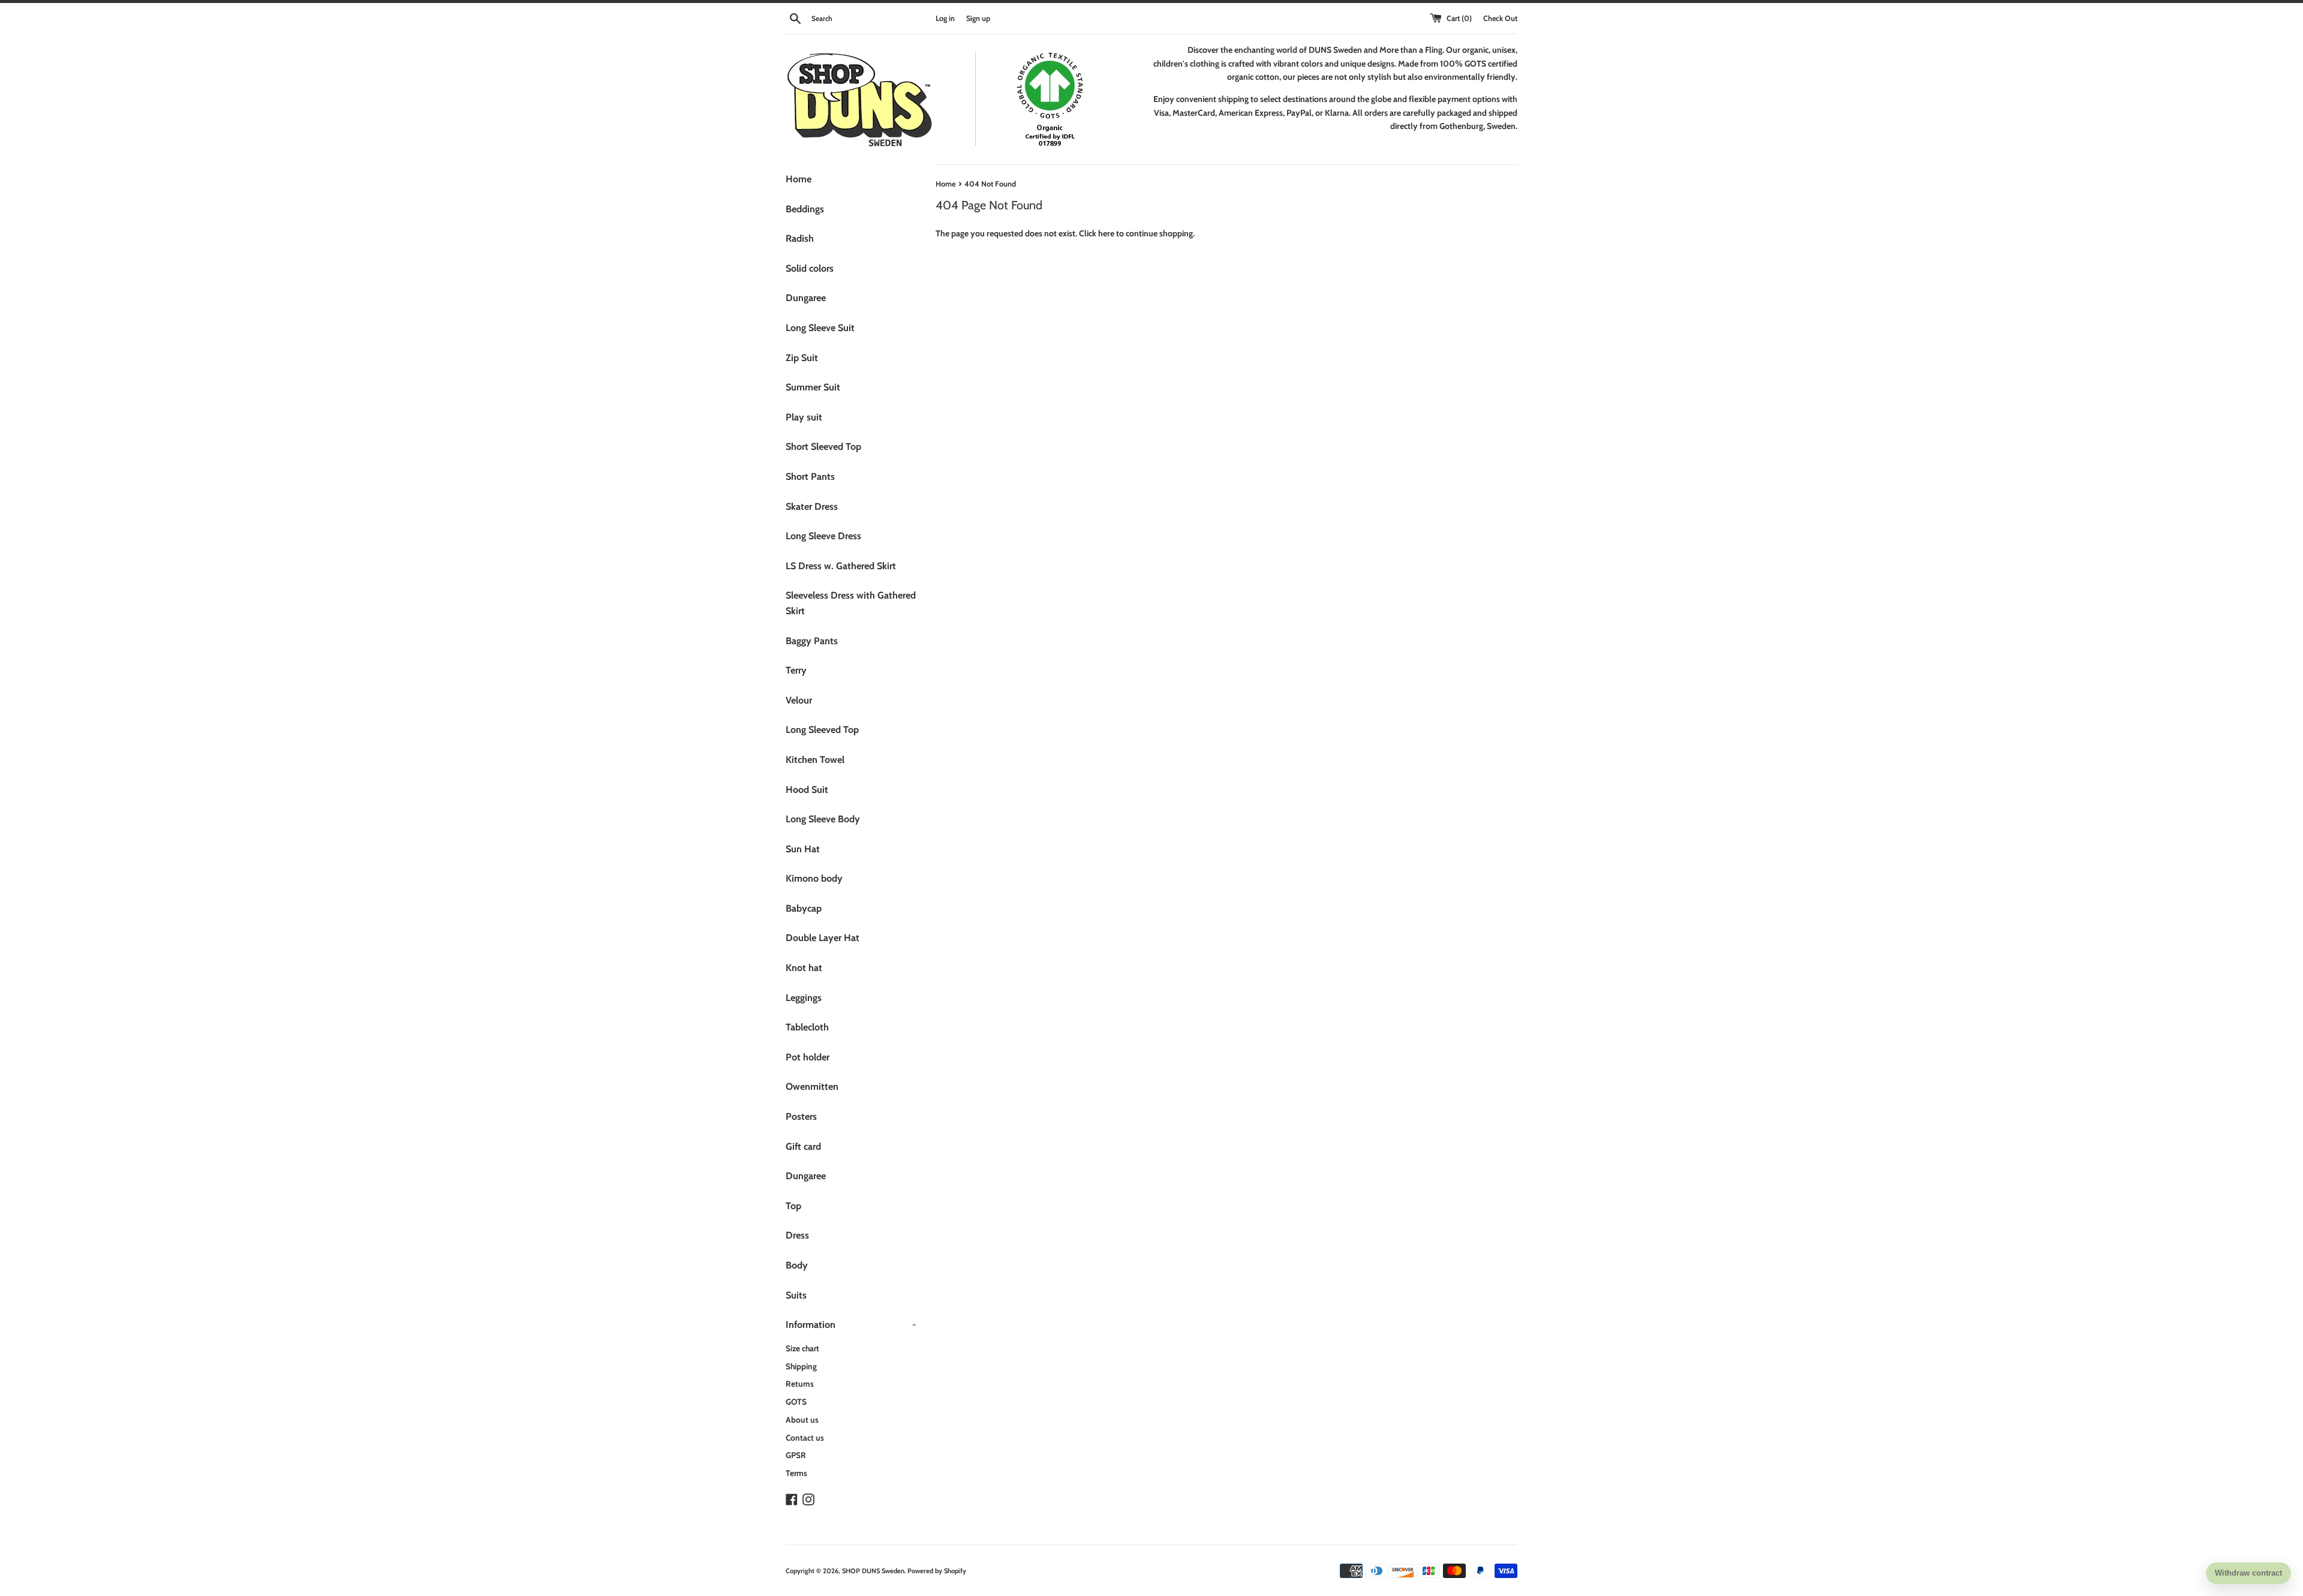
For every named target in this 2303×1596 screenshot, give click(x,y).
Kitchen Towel (815, 760)
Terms (796, 1473)
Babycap (804, 908)
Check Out (1500, 18)
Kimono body (814, 878)
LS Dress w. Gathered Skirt (841, 566)
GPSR (796, 1455)
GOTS (796, 1402)
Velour (799, 700)
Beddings (805, 209)
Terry (796, 670)
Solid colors (810, 268)
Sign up (978, 18)
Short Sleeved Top (823, 447)
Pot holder (808, 1057)
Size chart (802, 1348)
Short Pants (810, 477)
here (1106, 233)
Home (799, 179)
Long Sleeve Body (823, 819)
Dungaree (806, 298)
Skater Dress (812, 507)
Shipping (801, 1366)
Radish (800, 238)
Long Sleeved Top (822, 730)
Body (797, 1265)
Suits (796, 1295)
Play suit (804, 417)
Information (851, 1325)
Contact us (805, 1438)
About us (802, 1420)
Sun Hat (803, 849)
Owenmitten (812, 1086)
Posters (801, 1116)
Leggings (804, 998)
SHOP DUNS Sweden (873, 1571)
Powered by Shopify (937, 1571)
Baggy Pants (812, 641)
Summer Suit (813, 387)
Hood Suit (807, 790)
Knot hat (804, 968)
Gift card (803, 1146)
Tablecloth (807, 1027)
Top (793, 1206)
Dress (797, 1235)
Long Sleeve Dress (823, 536)
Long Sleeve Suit (820, 328)
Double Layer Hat (823, 938)
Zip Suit (802, 358)
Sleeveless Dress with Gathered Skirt (851, 603)
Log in (945, 18)
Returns (800, 1384)
